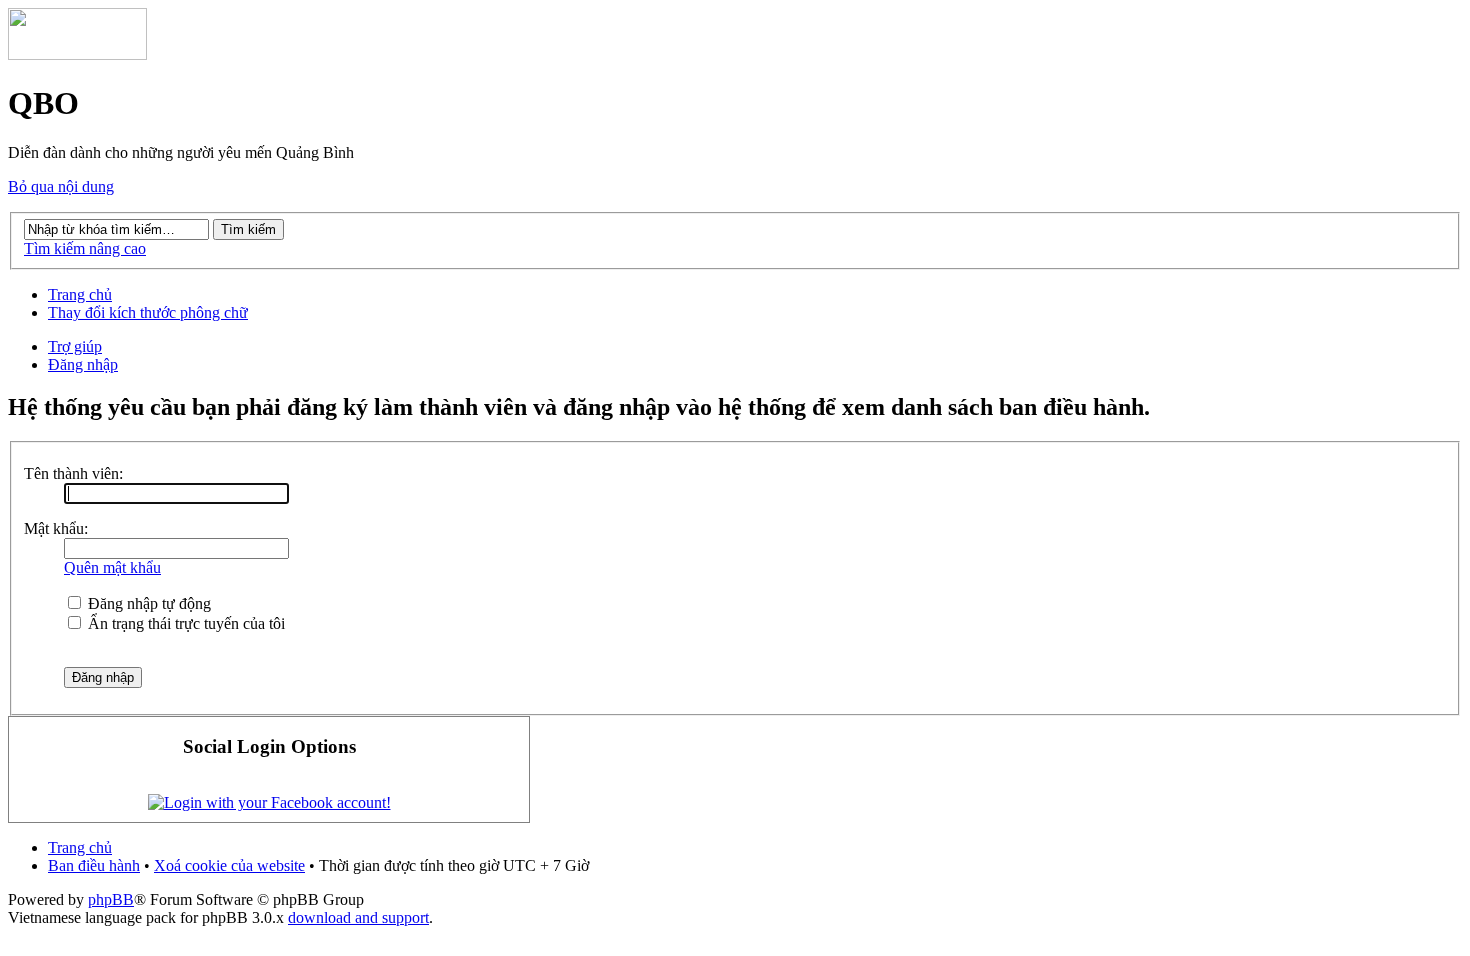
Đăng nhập (83, 364)
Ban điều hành (94, 865)
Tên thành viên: (73, 473)
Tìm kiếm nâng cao (85, 248)
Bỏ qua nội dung (61, 186)
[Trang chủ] (77, 54)
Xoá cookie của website (229, 865)
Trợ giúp (75, 346)
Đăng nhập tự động (147, 603)
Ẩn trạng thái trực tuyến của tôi (184, 623)
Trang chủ (80, 294)
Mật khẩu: (56, 528)
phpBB (111, 899)
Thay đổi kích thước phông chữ (148, 312)
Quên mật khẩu (112, 567)
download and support (358, 917)
